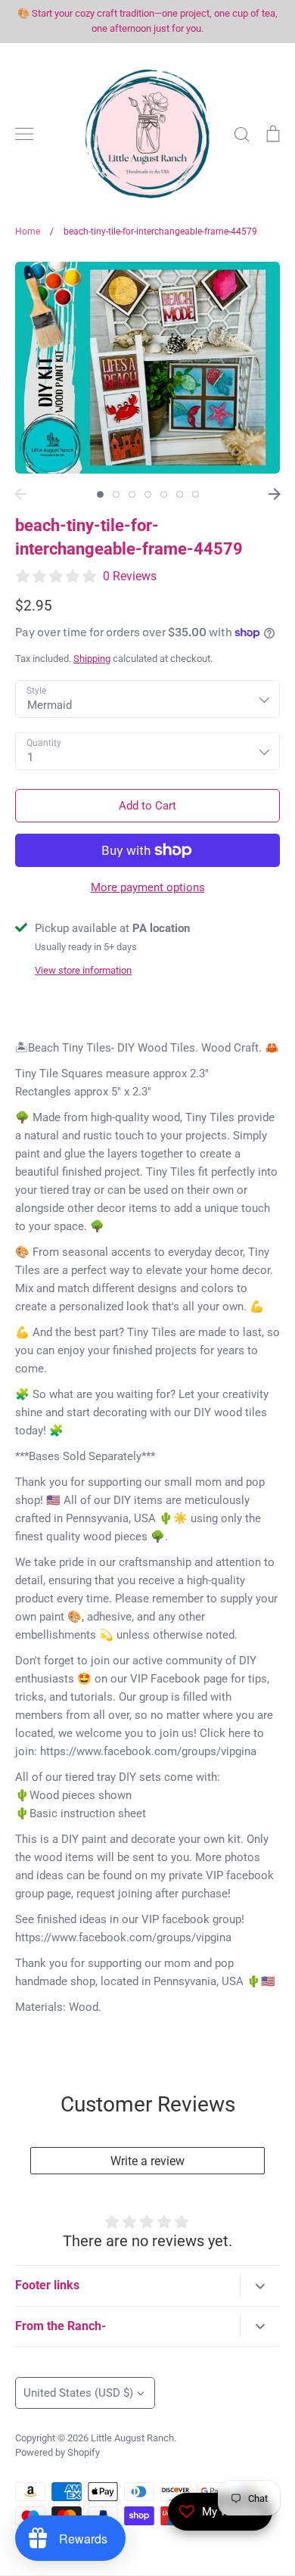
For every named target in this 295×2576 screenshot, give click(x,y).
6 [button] (180, 494)
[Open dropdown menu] (260, 2286)
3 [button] (132, 494)
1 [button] (100, 494)
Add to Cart (147, 806)
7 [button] (196, 494)
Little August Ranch (132, 2438)
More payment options (148, 887)
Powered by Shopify (57, 2452)
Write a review (147, 2161)
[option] (147, 368)
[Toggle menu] (24, 134)
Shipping (92, 659)
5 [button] (164, 494)
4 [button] (148, 494)
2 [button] (116, 494)
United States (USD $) (78, 2393)
